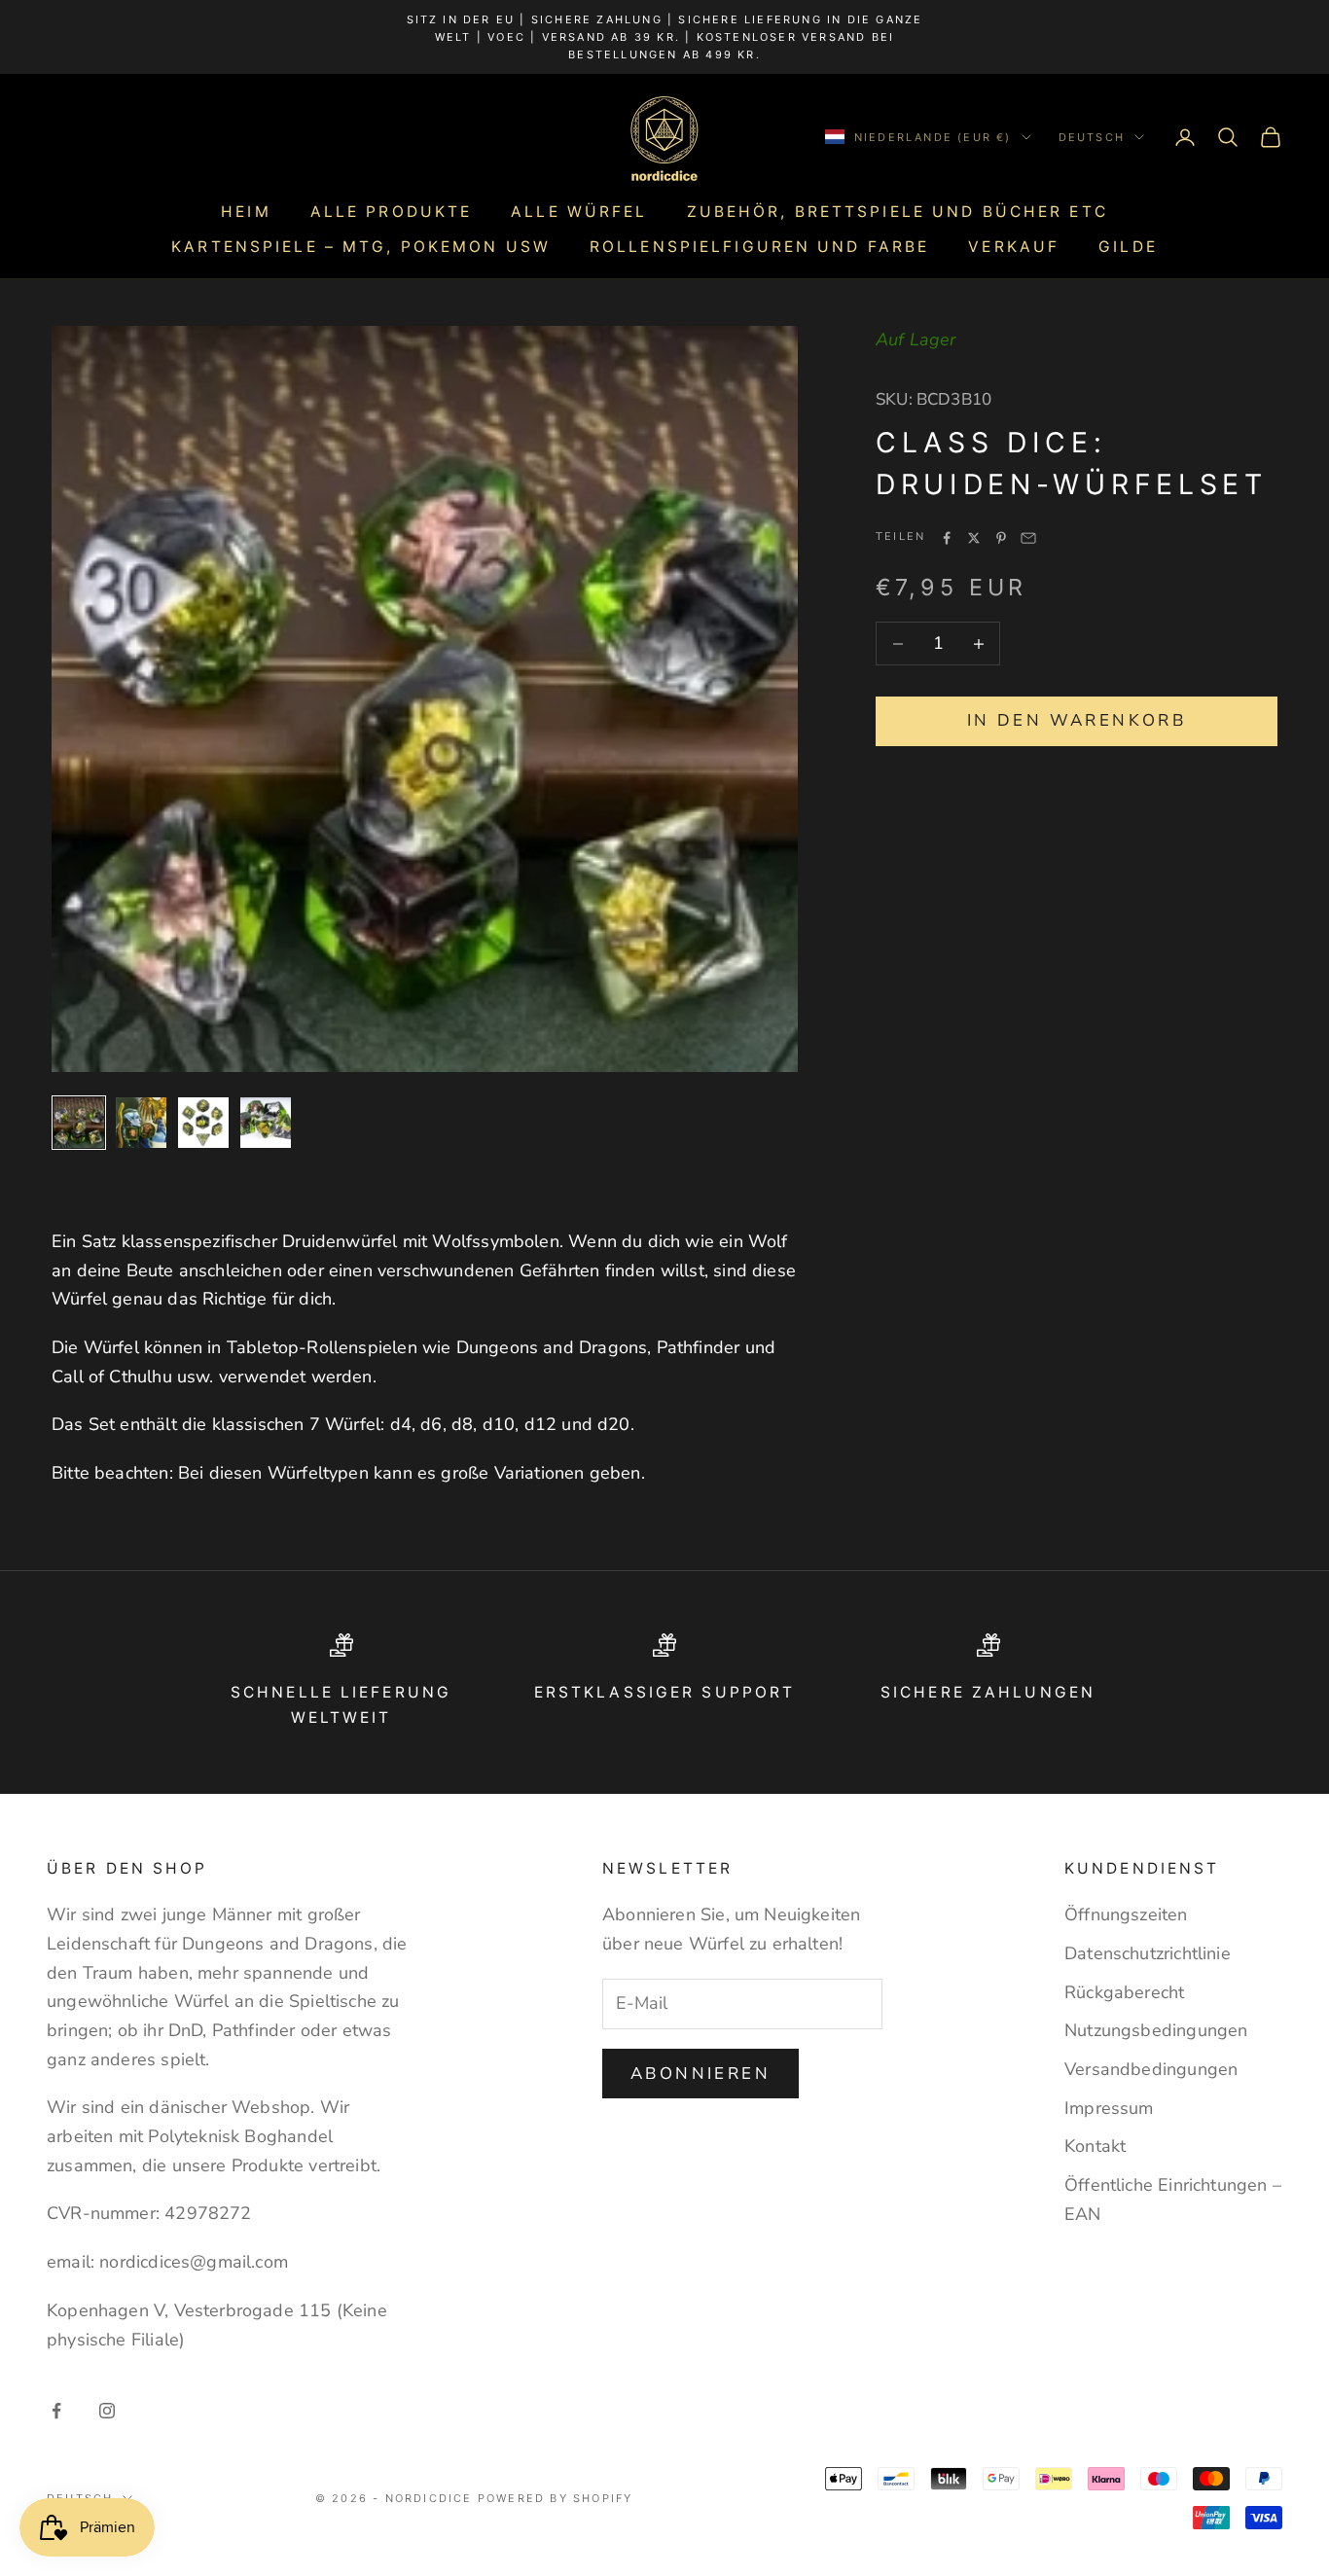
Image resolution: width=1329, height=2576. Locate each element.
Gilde (1128, 247)
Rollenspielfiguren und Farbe (759, 247)
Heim (246, 212)
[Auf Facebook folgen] (56, 2411)
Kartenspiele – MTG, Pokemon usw (361, 247)
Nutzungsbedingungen (1156, 2030)
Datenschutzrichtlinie (1148, 1953)
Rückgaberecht (1124, 1992)
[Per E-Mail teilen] (1028, 538)
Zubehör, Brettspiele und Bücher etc (898, 212)
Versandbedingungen (1151, 2069)
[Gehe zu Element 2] (141, 1123)
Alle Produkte (392, 212)
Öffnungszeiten (1126, 1914)
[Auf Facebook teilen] (947, 538)
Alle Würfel (579, 212)
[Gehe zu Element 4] (266, 1123)
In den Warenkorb (1077, 721)
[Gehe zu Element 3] (203, 1123)
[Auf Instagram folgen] (107, 2411)
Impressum (1109, 2108)
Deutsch (1092, 137)
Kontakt (1095, 2146)
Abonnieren (700, 2074)
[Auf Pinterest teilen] (1001, 538)
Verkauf (1014, 247)
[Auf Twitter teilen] (974, 538)
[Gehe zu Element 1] (79, 1123)
